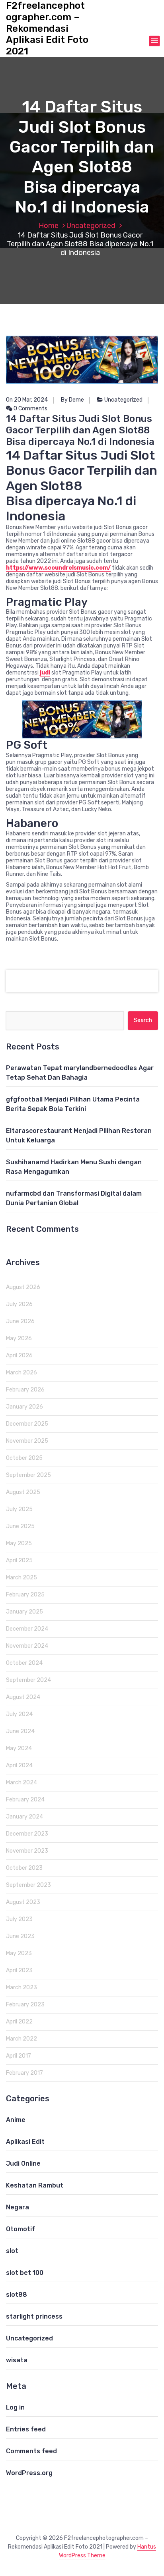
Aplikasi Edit (25, 2142)
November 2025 (27, 1441)
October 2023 (24, 1868)
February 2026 (25, 1390)
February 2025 (25, 1595)
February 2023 (25, 2005)
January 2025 (24, 1612)
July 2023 (19, 1919)
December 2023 (27, 1834)
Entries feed (26, 2429)
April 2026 (19, 1356)
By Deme (72, 400)
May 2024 (19, 1748)
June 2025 (20, 1526)
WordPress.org (29, 2473)
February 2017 (24, 2073)
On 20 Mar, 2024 (27, 400)
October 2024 (24, 1663)
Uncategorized (91, 226)
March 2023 (21, 1988)
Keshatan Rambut (35, 2185)
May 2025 (19, 1543)
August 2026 (23, 1287)
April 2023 (19, 1970)
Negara (18, 2207)
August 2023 (23, 1902)
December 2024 (27, 1629)
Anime (16, 2120)
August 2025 (23, 1492)
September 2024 (28, 1680)
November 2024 (27, 1646)
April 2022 (19, 2022)
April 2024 (19, 1765)
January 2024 (24, 1817)
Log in (15, 2407)
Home (49, 226)
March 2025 (21, 1578)
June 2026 (20, 1321)
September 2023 (28, 1885)
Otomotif (20, 2229)
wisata (17, 2360)
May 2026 (19, 1338)
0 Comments (30, 409)
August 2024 (23, 1697)
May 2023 (19, 1953)
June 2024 (20, 1731)
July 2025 (19, 1509)
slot (12, 2251)
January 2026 (24, 1407)
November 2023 (27, 1851)
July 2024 (19, 1714)
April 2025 (19, 1560)
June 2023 (20, 1936)
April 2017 (19, 2056)
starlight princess (34, 2316)
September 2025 (28, 1475)
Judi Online (23, 2163)
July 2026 (19, 1304)
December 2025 (27, 1424)
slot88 (17, 2295)
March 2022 (21, 2039)
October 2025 (24, 1458)
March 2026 (21, 1373)
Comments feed (31, 2451)
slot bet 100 (25, 2273)
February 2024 (25, 1800)
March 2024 (21, 1783)
